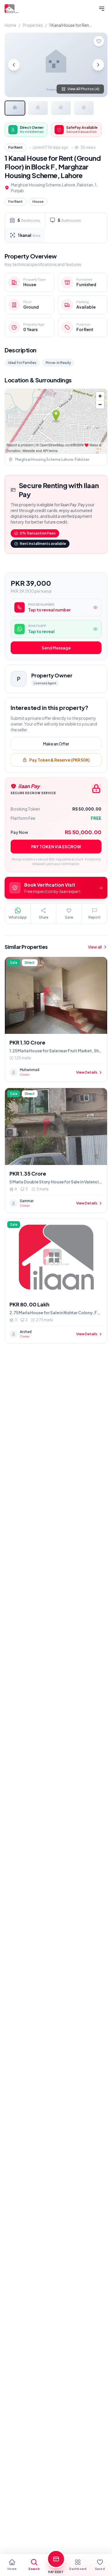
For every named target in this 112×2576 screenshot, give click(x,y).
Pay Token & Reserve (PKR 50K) (59, 760)
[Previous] (14, 65)
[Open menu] (102, 9)
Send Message (56, 648)
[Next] (98, 65)
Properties (33, 25)
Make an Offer (56, 744)
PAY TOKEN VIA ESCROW (56, 847)
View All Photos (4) (83, 89)
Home (10, 25)
